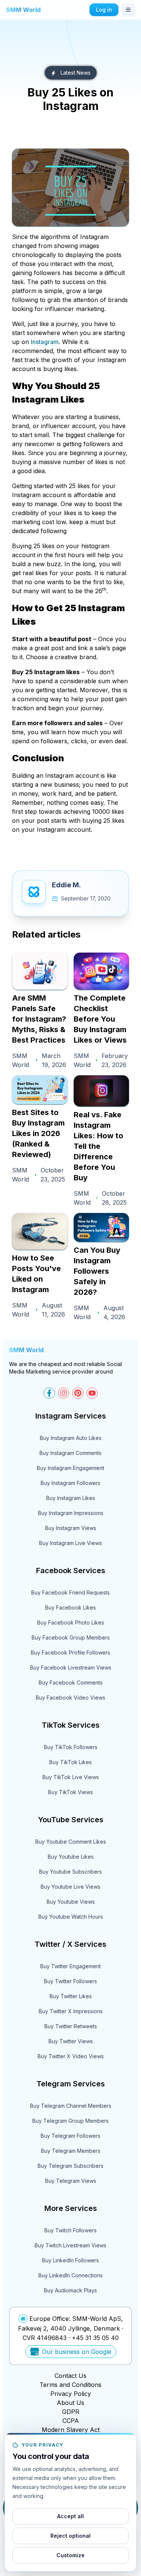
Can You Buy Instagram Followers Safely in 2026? (97, 1271)
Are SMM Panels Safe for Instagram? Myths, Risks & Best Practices (39, 1019)
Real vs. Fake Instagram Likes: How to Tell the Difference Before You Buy (99, 1146)
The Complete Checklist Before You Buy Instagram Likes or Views (100, 1019)
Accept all (70, 2516)
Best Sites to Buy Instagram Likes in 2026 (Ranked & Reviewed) (38, 1133)
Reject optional (70, 2536)
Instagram (45, 342)
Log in (104, 10)
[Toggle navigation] (128, 10)
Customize (70, 2555)
